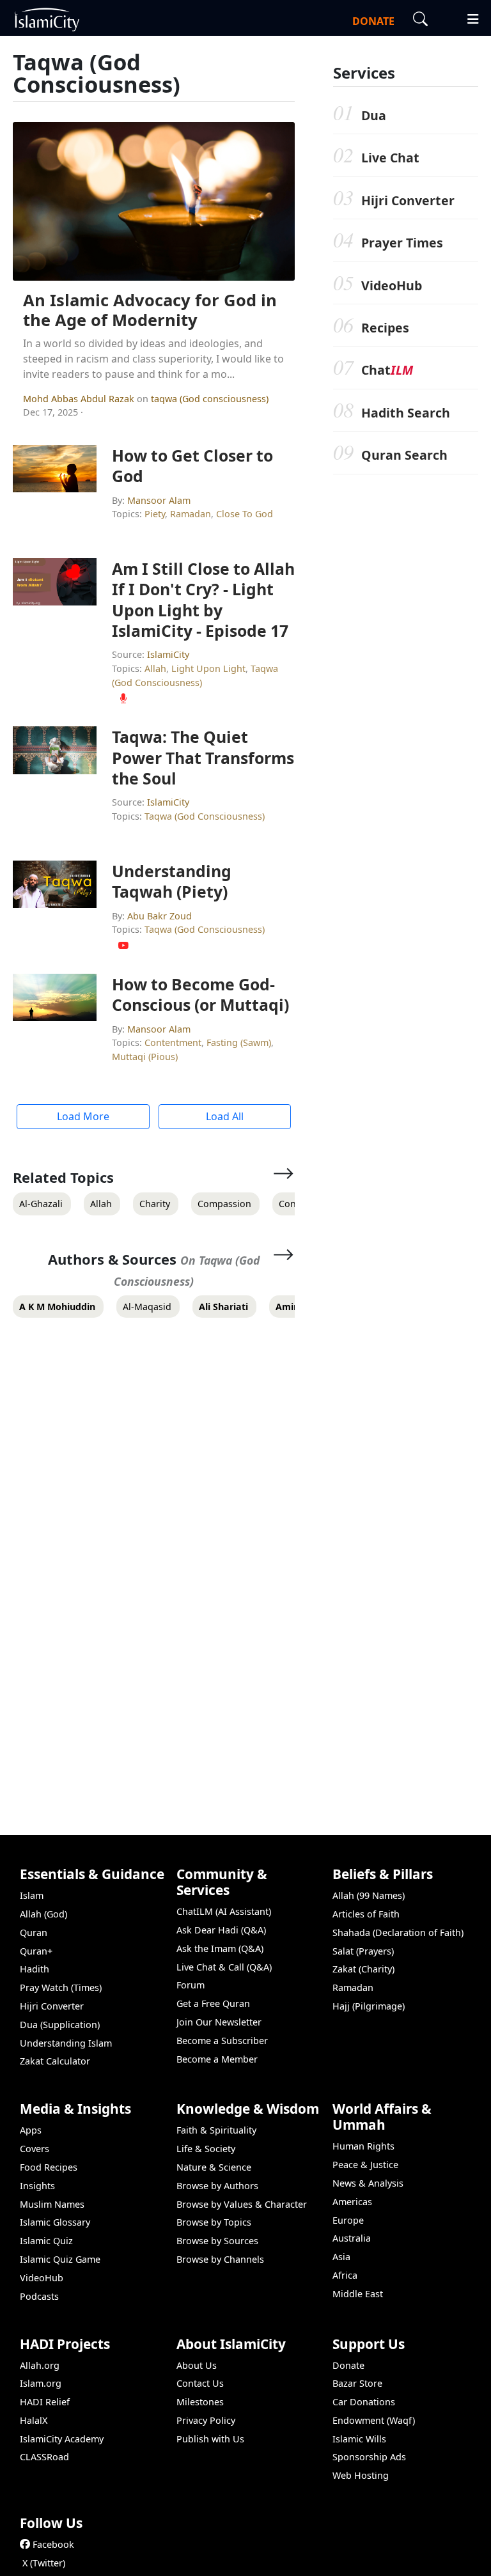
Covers (35, 2149)
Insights (37, 2186)
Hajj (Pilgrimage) (369, 2006)
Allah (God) (43, 1914)
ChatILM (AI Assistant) (224, 1911)
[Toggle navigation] (467, 17)
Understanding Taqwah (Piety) (172, 881)
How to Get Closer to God (192, 465)
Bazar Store (357, 2383)
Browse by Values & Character (242, 2204)
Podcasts (39, 2296)
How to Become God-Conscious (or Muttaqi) (200, 994)
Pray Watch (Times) (61, 1987)
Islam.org (41, 2383)
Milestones (200, 2402)
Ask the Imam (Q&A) (220, 1948)
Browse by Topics (214, 2222)
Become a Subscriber (222, 2041)
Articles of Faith (366, 1914)
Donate (348, 2365)
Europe (348, 2220)
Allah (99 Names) (369, 1895)
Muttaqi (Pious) (145, 1057)
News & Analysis (368, 2183)
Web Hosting (361, 2475)
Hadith (35, 1969)
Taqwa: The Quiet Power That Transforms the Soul (203, 757)
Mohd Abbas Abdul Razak (80, 399)
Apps (31, 2130)
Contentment (173, 1042)
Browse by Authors (217, 2186)
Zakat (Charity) (363, 1969)
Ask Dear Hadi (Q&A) (221, 1930)
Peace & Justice (365, 2165)
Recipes (385, 328)
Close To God (245, 514)
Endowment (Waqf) (374, 2420)
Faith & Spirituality (216, 2130)
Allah (155, 668)
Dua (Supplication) (60, 2025)
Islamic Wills (359, 2439)
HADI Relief (45, 2402)
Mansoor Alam (159, 500)
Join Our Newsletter (219, 2022)
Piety (155, 514)
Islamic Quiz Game (60, 2259)
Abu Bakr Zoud (160, 916)
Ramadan (191, 514)
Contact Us (200, 2383)
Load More (83, 1116)
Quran (34, 1932)
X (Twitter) (44, 2563)
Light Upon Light (208, 668)
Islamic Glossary (55, 2222)
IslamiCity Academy (62, 2439)
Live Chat (390, 158)
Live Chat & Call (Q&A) (224, 1967)
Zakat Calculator (55, 2061)
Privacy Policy (206, 2420)
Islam (32, 1895)
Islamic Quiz (46, 2241)
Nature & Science (214, 2167)
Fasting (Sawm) (239, 1042)
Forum (191, 1985)
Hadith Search (406, 413)
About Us (197, 2365)
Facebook (53, 2544)
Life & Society (206, 2149)
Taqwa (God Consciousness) (205, 816)
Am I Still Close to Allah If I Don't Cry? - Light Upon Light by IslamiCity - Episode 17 (203, 599)
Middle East (358, 2294)
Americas (352, 2202)
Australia (352, 2238)
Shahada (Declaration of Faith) (398, 1932)
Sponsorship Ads (369, 2457)
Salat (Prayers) (363, 1951)
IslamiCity (168, 654)
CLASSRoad (44, 2457)
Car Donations (364, 2402)
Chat (387, 370)
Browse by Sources (217, 2241)
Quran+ (36, 1951)
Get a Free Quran (213, 2003)
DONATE (373, 21)
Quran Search (404, 455)
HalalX (34, 2420)
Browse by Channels (220, 2259)
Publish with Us (210, 2439)
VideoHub (392, 285)
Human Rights (363, 2146)
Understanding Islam (66, 2043)
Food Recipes (49, 2167)
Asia (341, 2257)
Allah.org (40, 2365)
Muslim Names (52, 2204)
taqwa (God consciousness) (210, 399)
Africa (345, 2275)
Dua (374, 115)
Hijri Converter (408, 200)
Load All (225, 1116)
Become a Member (217, 2059)
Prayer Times (402, 243)
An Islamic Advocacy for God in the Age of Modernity (150, 310)
